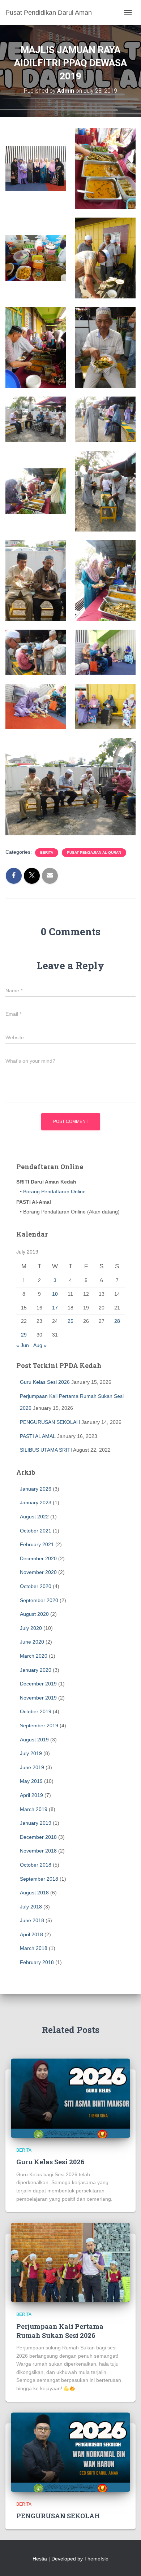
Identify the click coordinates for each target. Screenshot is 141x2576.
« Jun (23, 1345)
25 (70, 1321)
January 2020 (36, 1670)
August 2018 (34, 1893)
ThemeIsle (96, 2559)
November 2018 (38, 1851)
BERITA (47, 852)
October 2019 (36, 1711)
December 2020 (38, 1558)
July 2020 (31, 1628)
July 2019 (31, 1753)
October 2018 (36, 1865)
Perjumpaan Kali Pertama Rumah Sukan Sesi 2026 (60, 2331)
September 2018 (39, 1879)
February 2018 (37, 1962)
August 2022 (34, 1517)
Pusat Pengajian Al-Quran (94, 852)
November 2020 (38, 1572)
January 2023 (36, 1503)
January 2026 (36, 1489)
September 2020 (39, 1600)
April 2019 (31, 1795)
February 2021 (37, 1544)
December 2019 (38, 1684)
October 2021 (36, 1531)
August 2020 (34, 1614)
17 (55, 1308)
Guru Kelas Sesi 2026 (45, 1382)
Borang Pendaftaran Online (54, 1191)
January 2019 (36, 1823)
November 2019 (38, 1698)
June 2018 (32, 1920)
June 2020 (32, 1642)
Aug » (40, 1345)
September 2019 (39, 1726)
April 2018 (31, 1934)
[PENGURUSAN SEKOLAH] (70, 2452)
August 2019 (34, 1740)
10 (55, 1294)
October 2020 (36, 1586)
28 (117, 1321)
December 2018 (38, 1837)
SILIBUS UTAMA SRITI (46, 1450)
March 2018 (34, 1948)
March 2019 (34, 1809)
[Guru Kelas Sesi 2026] (70, 2098)
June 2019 (32, 1767)
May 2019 (31, 1781)
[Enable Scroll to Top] (127, 2562)
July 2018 (31, 1907)
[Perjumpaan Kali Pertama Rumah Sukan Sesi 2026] (70, 2262)
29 (24, 1335)
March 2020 (34, 1656)
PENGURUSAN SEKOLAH (50, 1422)
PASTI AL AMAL (38, 1436)
